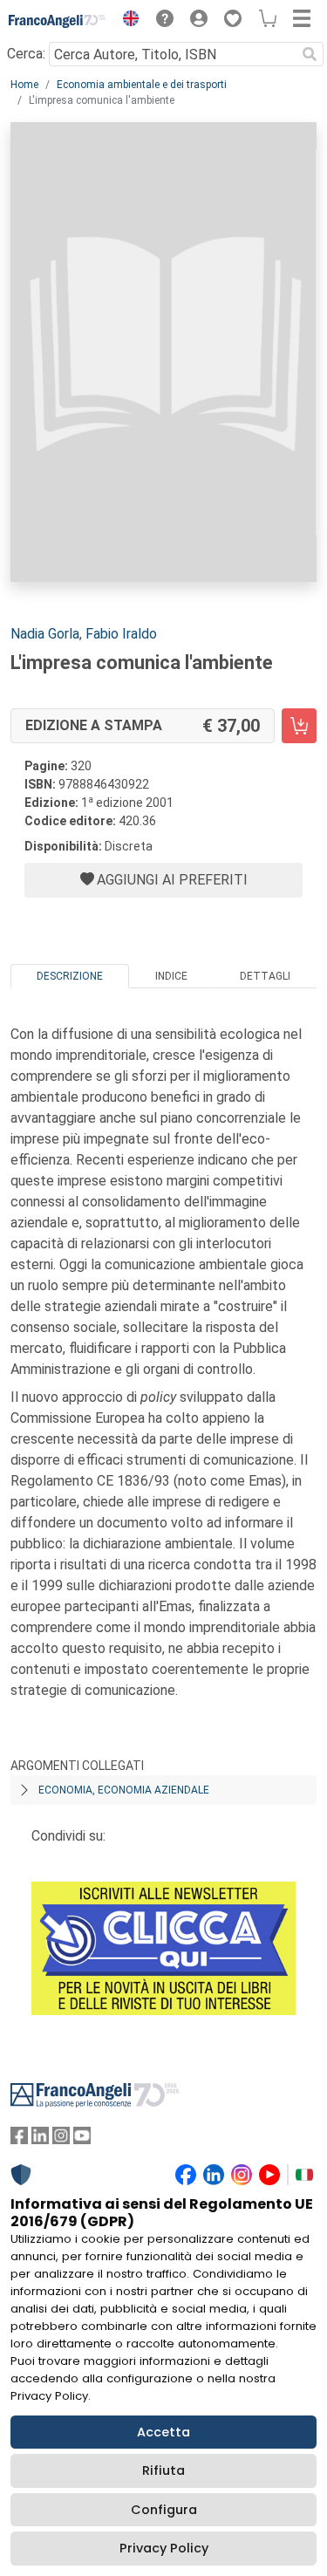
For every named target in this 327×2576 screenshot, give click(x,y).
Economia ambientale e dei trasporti (142, 85)
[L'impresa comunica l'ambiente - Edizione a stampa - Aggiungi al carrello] (299, 726)
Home (24, 85)
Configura (164, 2510)
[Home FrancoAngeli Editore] (58, 21)
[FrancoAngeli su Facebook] (19, 2139)
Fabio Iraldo (121, 634)
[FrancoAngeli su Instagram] (61, 2139)
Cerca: (26, 54)
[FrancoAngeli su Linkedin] (40, 2139)
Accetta (163, 2432)
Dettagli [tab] (265, 976)
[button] (126, 21)
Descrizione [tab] (70, 976)
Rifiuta (163, 2470)
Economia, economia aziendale (124, 1790)
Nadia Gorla (45, 634)
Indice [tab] (171, 976)
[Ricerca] (310, 54)
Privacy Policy (164, 2548)
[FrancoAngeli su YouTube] (82, 2139)
